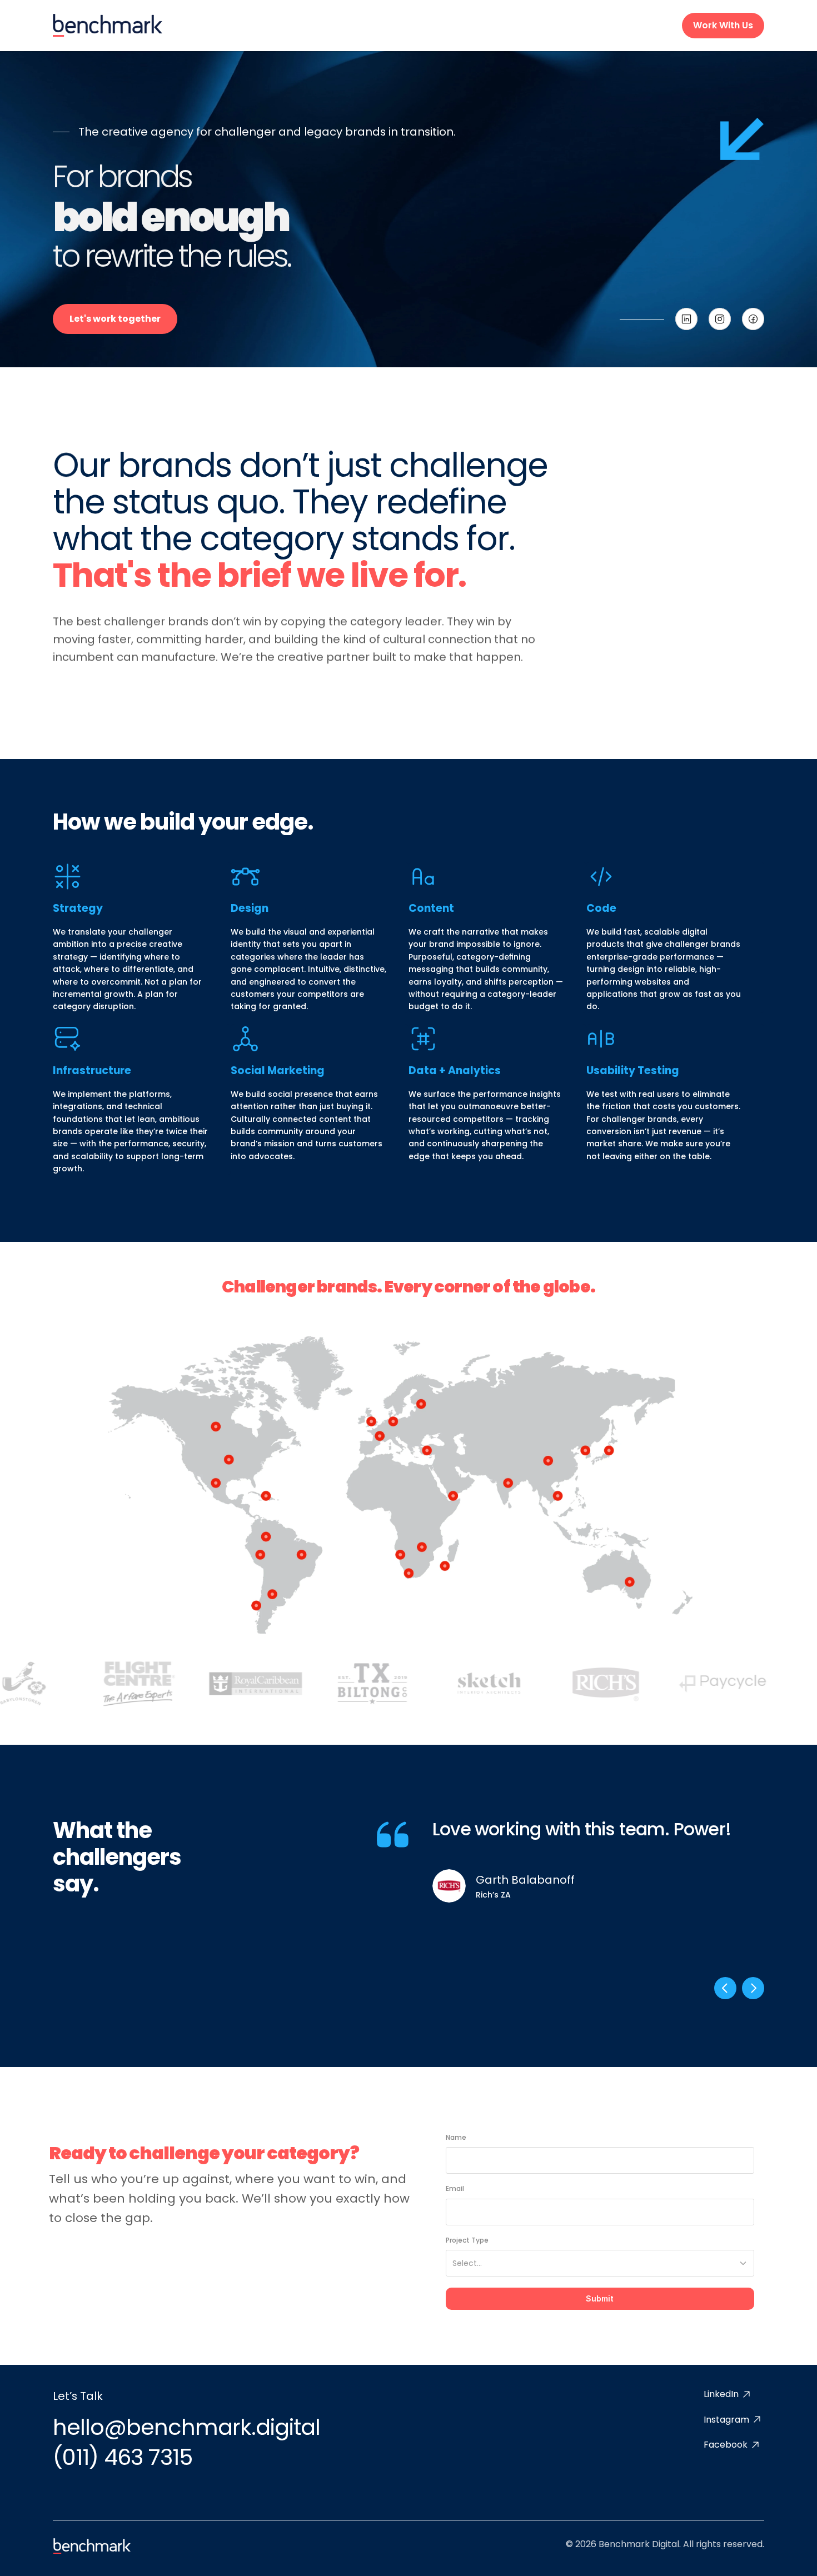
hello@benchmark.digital (186, 2427)
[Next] (753, 1988)
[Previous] (725, 1988)
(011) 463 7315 (123, 2457)
